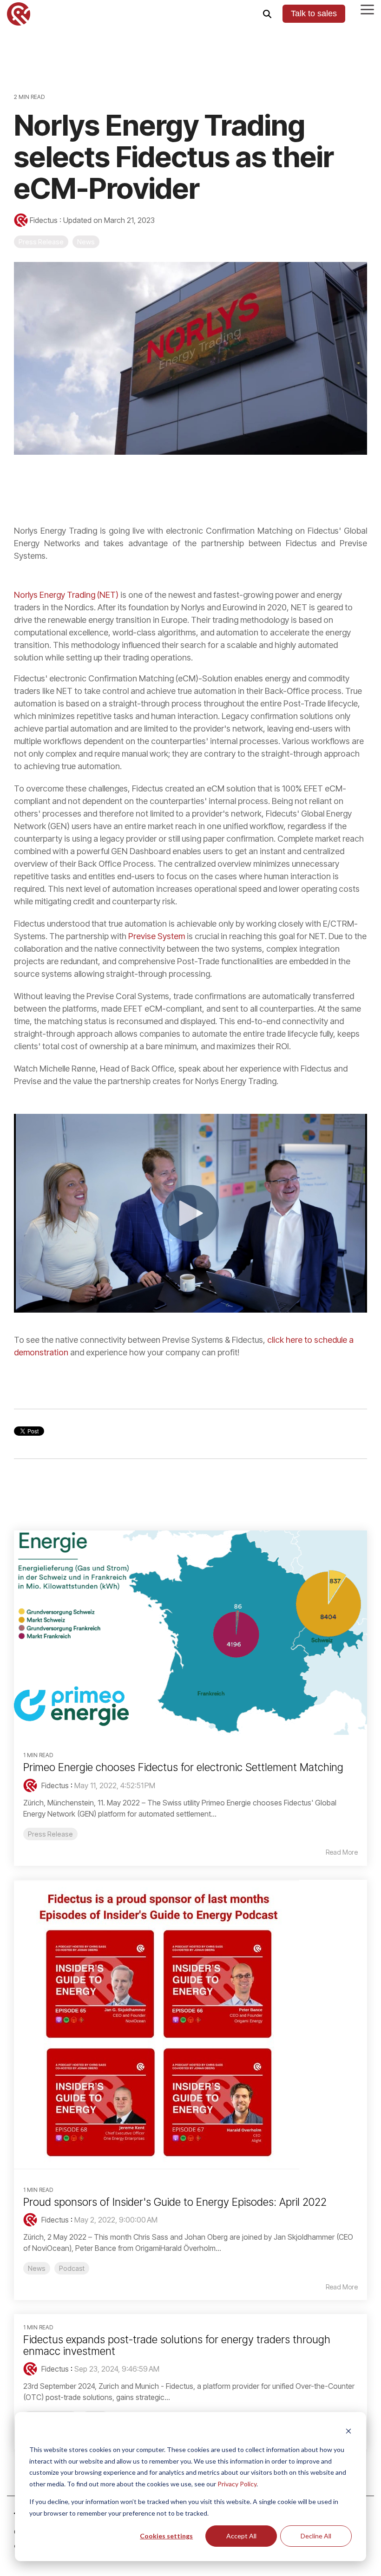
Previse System (157, 936)
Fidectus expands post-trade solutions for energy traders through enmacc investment (177, 2345)
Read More (342, 1852)
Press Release (41, 242)
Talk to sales (314, 13)
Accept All (241, 2536)
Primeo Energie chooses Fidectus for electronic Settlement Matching (183, 1767)
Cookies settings (166, 2536)
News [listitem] (37, 2268)
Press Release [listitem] (50, 1834)
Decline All (316, 2536)
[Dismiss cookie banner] (348, 2432)
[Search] (267, 14)
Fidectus (44, 220)
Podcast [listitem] (72, 2268)
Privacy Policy (237, 2484)
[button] (367, 9)
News (86, 242)
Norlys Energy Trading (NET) (66, 595)
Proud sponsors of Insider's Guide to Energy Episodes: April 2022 (175, 2202)
